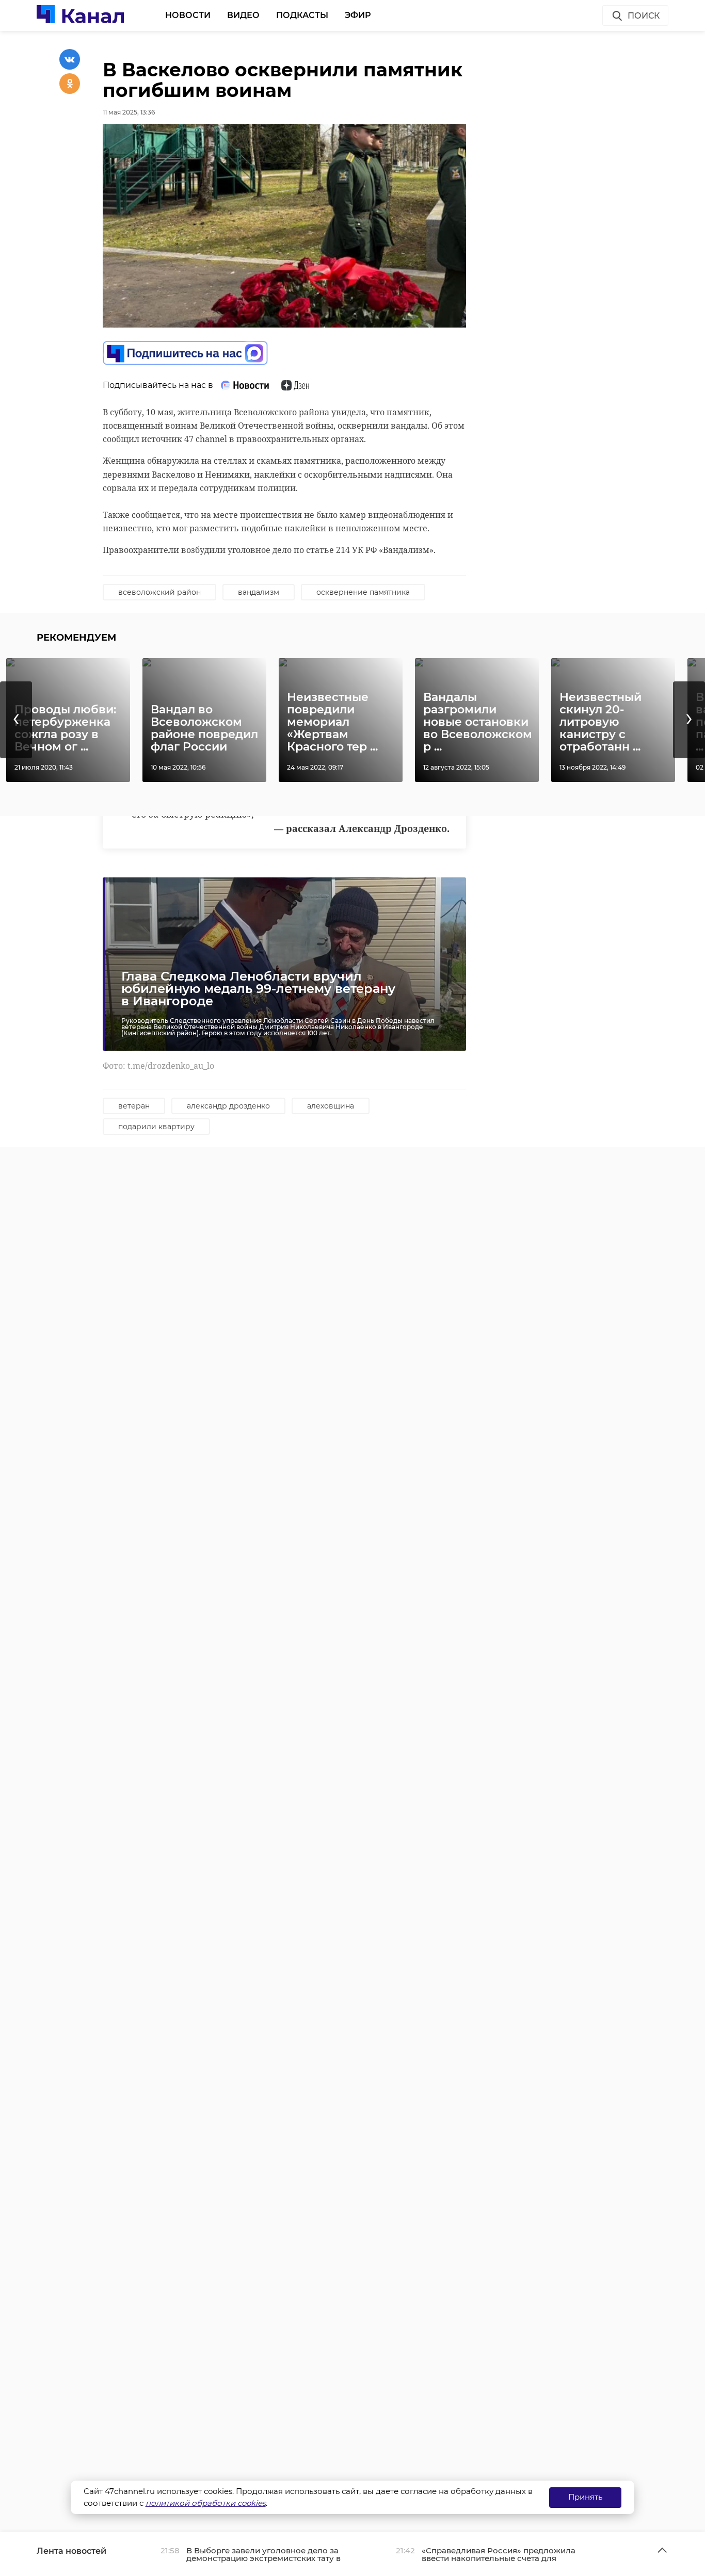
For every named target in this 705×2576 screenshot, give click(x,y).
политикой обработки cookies (206, 2503)
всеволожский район (159, 592)
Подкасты (302, 15)
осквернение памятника (363, 592)
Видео (243, 15)
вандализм (259, 592)
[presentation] (16, 720)
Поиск (644, 16)
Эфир (358, 15)
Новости (188, 15)
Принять (585, 2497)
